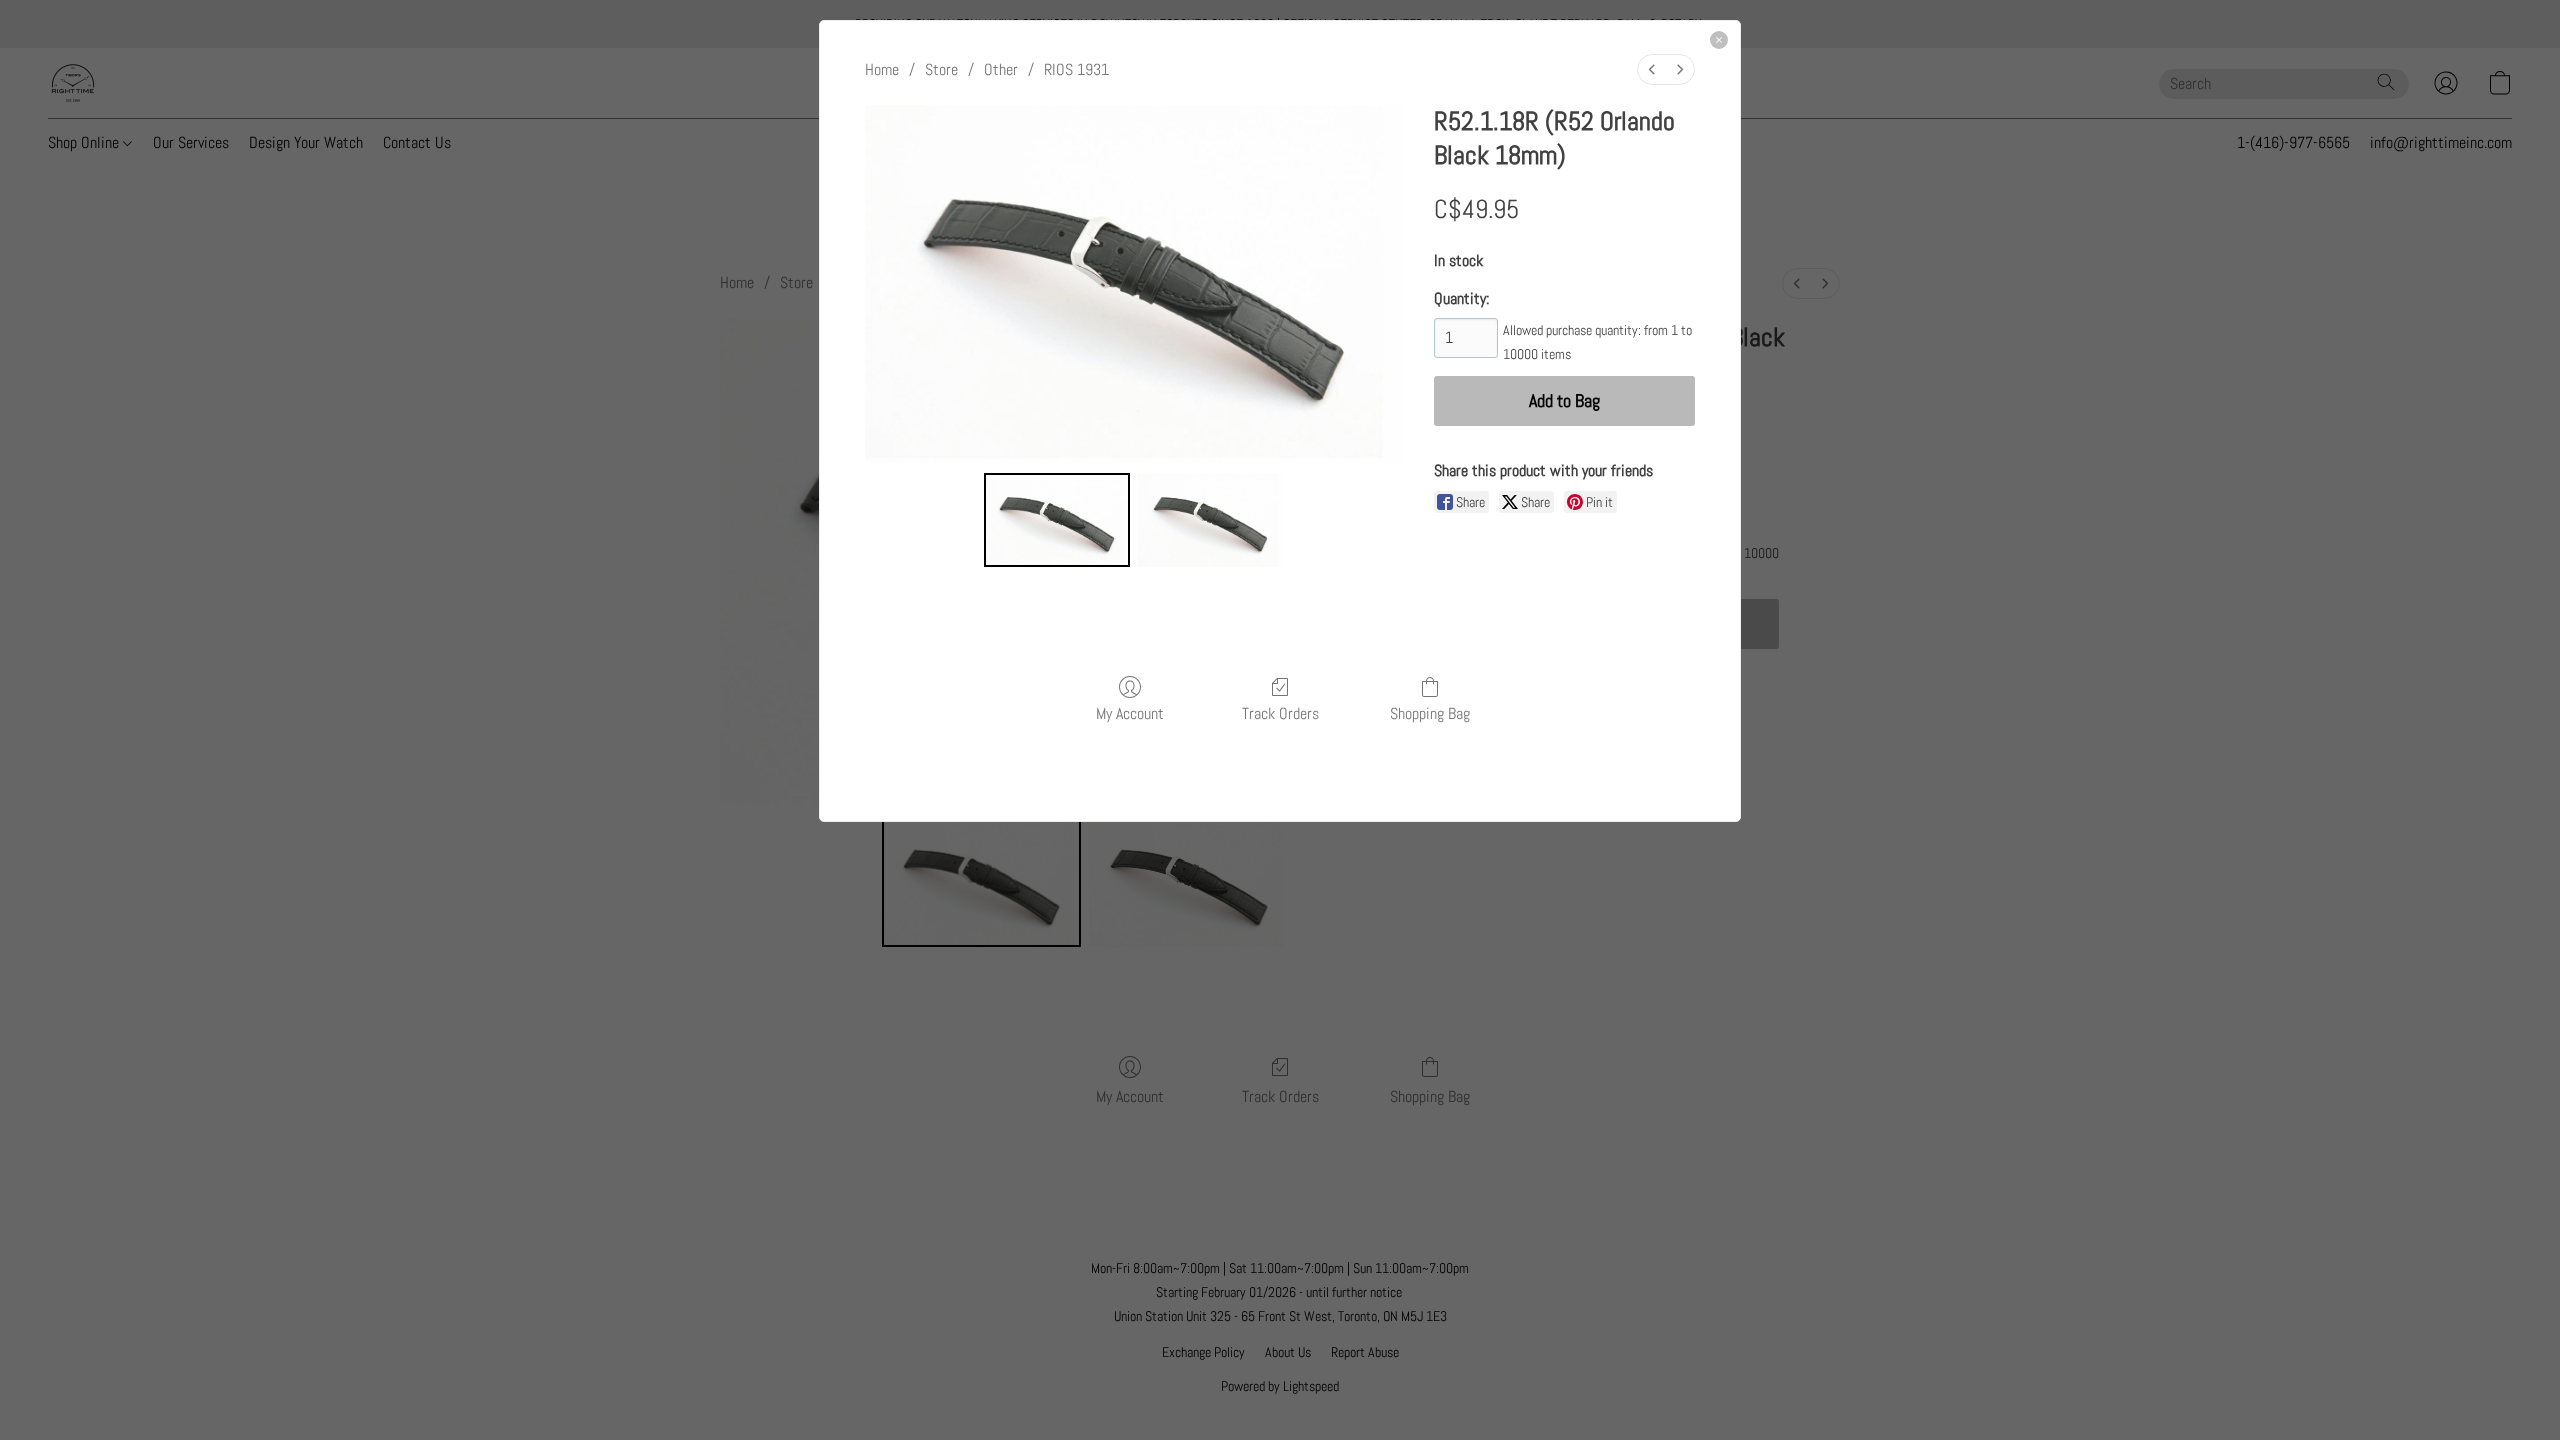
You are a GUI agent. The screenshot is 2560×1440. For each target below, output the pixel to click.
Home (882, 69)
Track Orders (1280, 713)
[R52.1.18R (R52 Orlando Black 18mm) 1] (1210, 520)
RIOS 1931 (1076, 69)
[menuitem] (1652, 69)
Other (1001, 69)
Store (941, 69)
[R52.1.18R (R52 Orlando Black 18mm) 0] (1056, 520)
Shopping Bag (1430, 713)
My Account (1130, 713)
